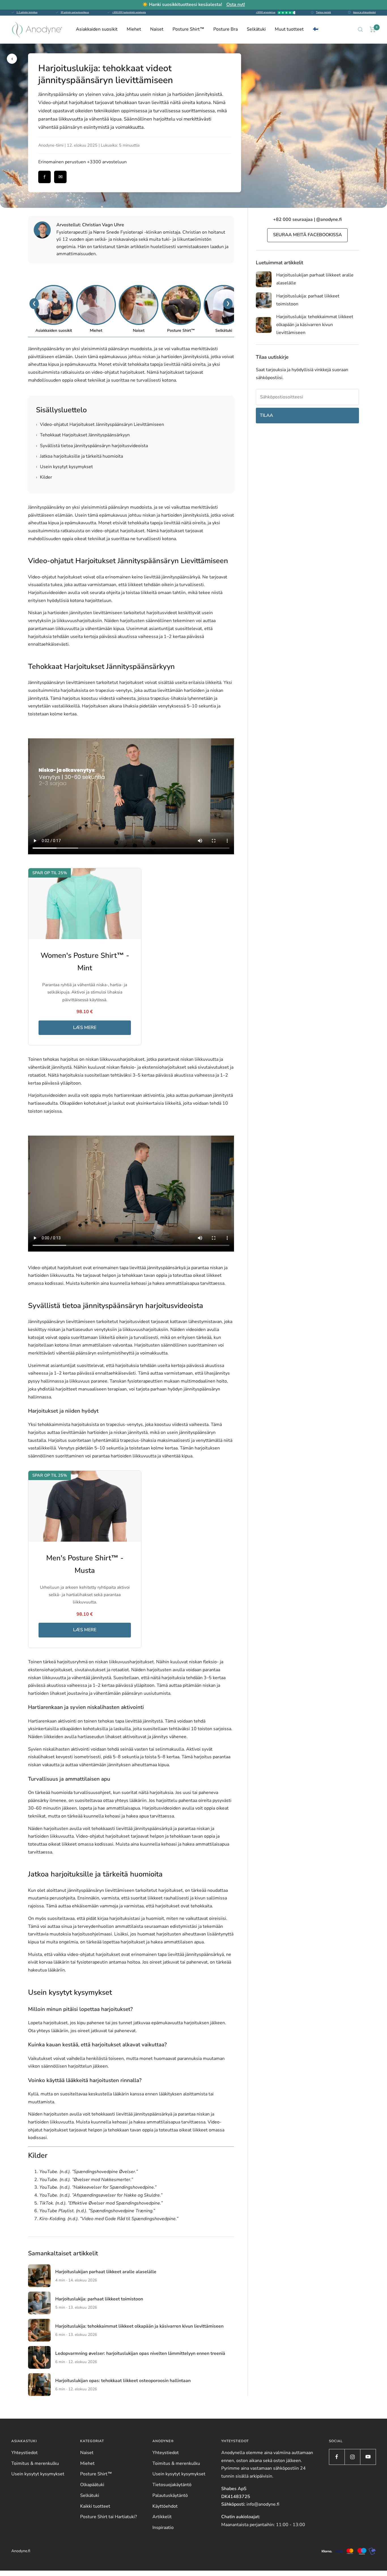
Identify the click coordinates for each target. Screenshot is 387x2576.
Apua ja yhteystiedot (364, 12)
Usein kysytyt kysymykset (64, 467)
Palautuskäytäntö (170, 2495)
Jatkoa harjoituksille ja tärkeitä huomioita (79, 456)
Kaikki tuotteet (95, 2506)
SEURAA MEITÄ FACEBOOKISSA (308, 235)
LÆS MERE (85, 1028)
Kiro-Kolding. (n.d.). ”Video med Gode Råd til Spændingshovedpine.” (109, 2219)
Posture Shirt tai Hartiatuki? (109, 2517)
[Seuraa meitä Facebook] (337, 2457)
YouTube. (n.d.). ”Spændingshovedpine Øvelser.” (89, 2172)
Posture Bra (226, 29)
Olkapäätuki (92, 2485)
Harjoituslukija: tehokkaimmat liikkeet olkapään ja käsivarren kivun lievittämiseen (139, 2326)
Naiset (157, 29)
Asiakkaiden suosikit (97, 29)
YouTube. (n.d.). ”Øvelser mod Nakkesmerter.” (86, 2180)
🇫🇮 (316, 29)
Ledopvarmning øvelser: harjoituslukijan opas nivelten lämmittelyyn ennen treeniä (140, 2353)
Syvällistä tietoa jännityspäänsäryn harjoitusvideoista (92, 446)
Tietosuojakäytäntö (172, 2485)
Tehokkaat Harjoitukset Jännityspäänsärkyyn (83, 435)
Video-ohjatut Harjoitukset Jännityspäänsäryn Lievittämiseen (100, 424)
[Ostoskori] (373, 29)
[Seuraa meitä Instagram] (352, 2457)
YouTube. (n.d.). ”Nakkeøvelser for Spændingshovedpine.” (98, 2187)
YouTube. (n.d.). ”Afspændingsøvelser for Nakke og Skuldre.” (101, 2195)
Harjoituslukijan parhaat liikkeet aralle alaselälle (106, 2272)
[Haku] (360, 29)
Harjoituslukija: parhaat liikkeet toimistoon (99, 2299)
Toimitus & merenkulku (35, 2463)
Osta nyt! (236, 5)
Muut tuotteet (289, 29)
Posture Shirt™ (188, 29)
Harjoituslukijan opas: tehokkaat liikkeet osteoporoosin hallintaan (123, 2381)
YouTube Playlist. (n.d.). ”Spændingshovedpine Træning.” (97, 2211)
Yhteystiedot (25, 2453)
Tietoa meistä (323, 12)
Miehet (134, 29)
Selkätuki (256, 29)
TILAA (266, 415)
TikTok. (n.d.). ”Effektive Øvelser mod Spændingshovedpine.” (101, 2203)
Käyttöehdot (165, 2506)
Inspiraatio (163, 2528)
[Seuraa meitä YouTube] (368, 2457)
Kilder (44, 477)
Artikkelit (162, 2517)
